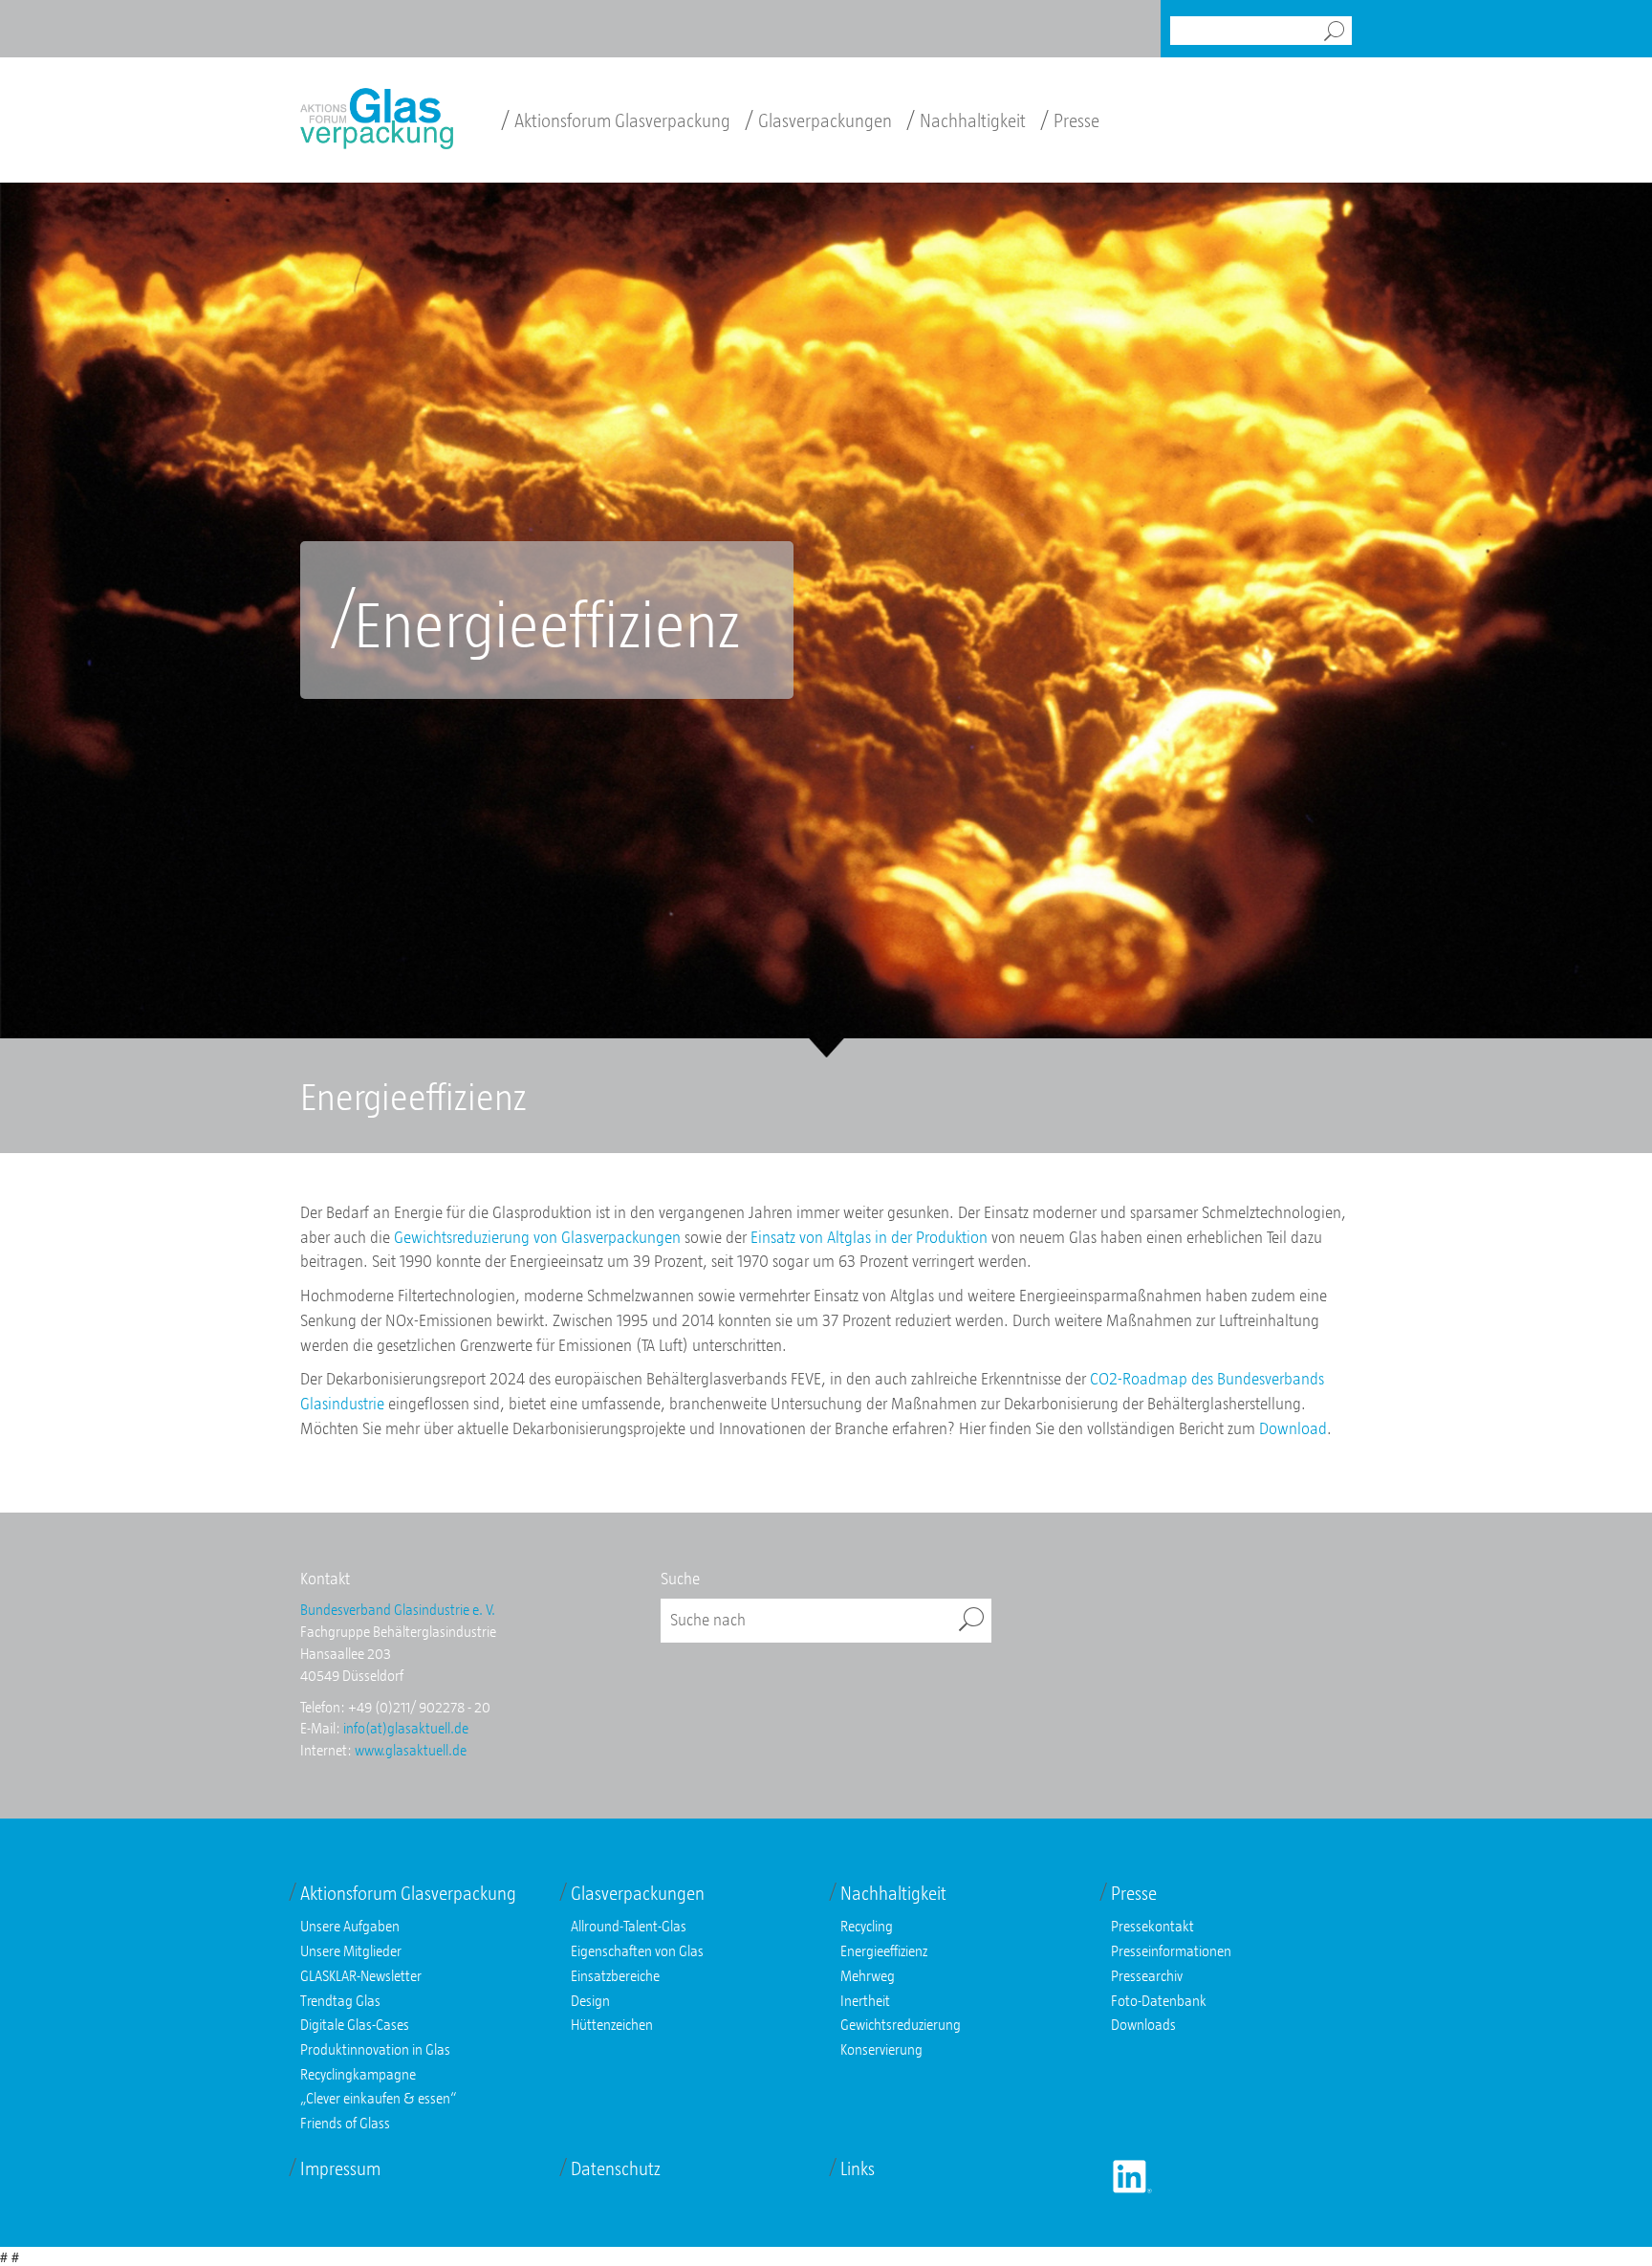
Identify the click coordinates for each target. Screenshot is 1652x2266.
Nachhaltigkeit (966, 120)
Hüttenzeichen (612, 2024)
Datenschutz (616, 2168)
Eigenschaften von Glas (637, 1950)
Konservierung (881, 2049)
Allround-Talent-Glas (629, 1926)
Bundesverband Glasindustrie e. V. (398, 1609)
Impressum (340, 2168)
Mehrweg (868, 1975)
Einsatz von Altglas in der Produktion (869, 1237)
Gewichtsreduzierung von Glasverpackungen (537, 1237)
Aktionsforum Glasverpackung (616, 120)
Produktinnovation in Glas (375, 2049)
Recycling (867, 1926)
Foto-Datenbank (1159, 2000)
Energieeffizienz (884, 1950)
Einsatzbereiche (615, 1975)
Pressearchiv (1147, 1975)
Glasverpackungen (818, 120)
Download (1293, 1428)
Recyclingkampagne (358, 2074)
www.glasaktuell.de (411, 1750)
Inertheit (865, 2000)
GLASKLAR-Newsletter (361, 1975)
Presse (1070, 120)
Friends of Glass (345, 2123)
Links (858, 2168)
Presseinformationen (1171, 1950)
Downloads (1143, 2024)
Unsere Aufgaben (350, 1926)
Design (590, 2000)
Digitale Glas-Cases (355, 2024)
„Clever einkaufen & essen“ (378, 2098)
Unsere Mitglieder (351, 1950)
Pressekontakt (1152, 1926)
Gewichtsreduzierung (901, 2024)
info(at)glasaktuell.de (406, 1728)
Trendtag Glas (340, 2000)
